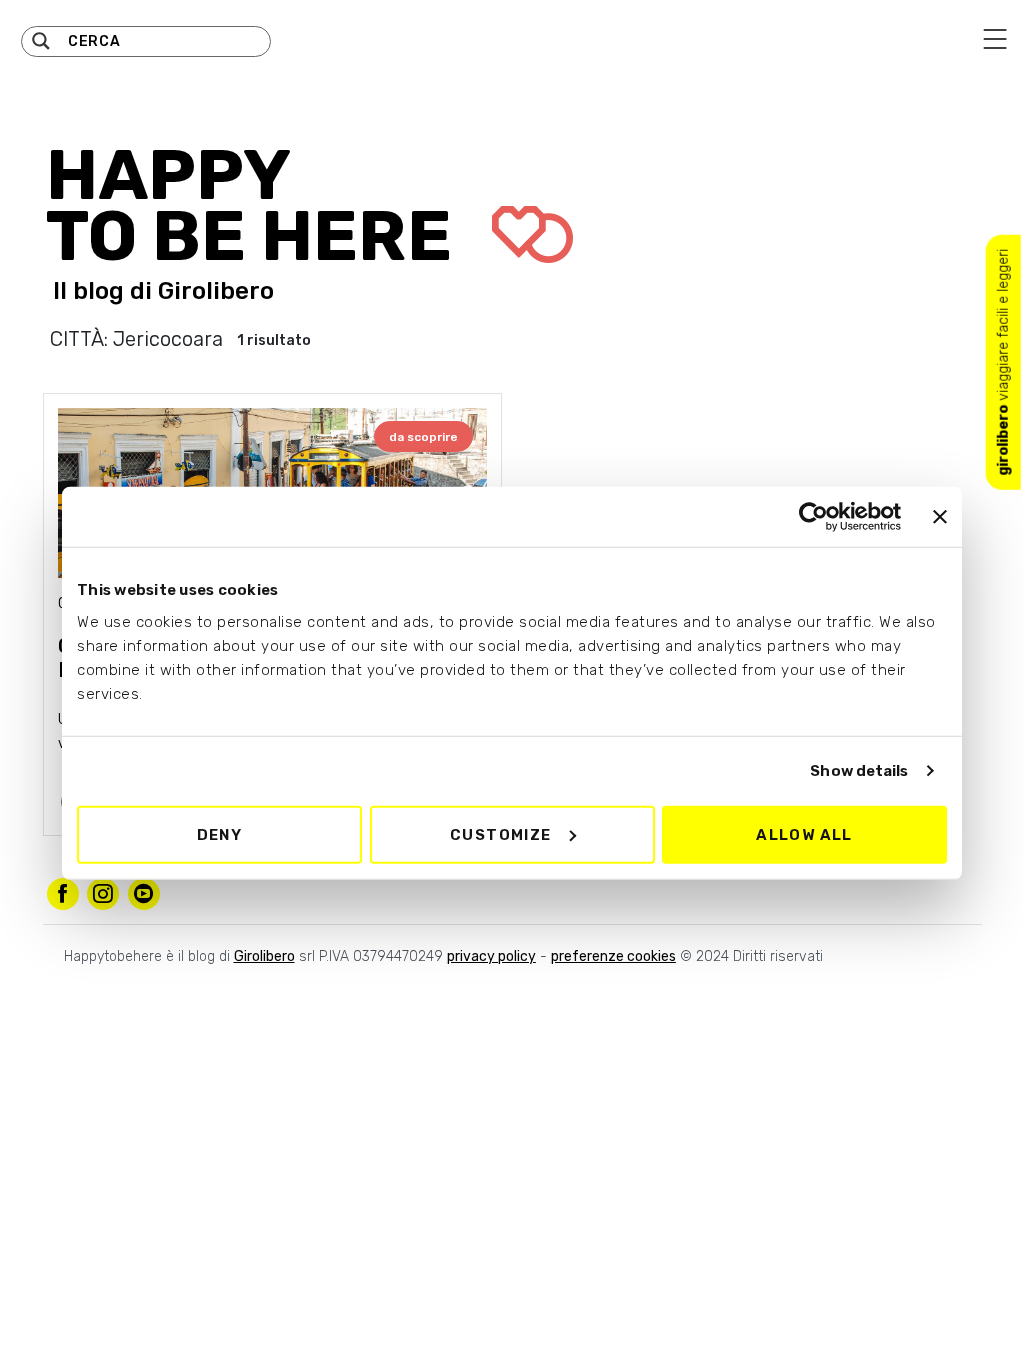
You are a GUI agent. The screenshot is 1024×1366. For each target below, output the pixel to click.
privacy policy (491, 956)
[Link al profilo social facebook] (63, 894)
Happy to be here (256, 206)
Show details (859, 771)
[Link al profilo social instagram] (103, 894)
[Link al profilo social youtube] (144, 894)
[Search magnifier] (41, 41)
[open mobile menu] (995, 39)
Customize (501, 834)
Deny (220, 834)
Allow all (804, 834)
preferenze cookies (613, 956)
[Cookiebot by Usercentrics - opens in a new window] (813, 517)
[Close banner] (940, 517)
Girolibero (216, 291)
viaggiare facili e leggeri (1003, 362)
